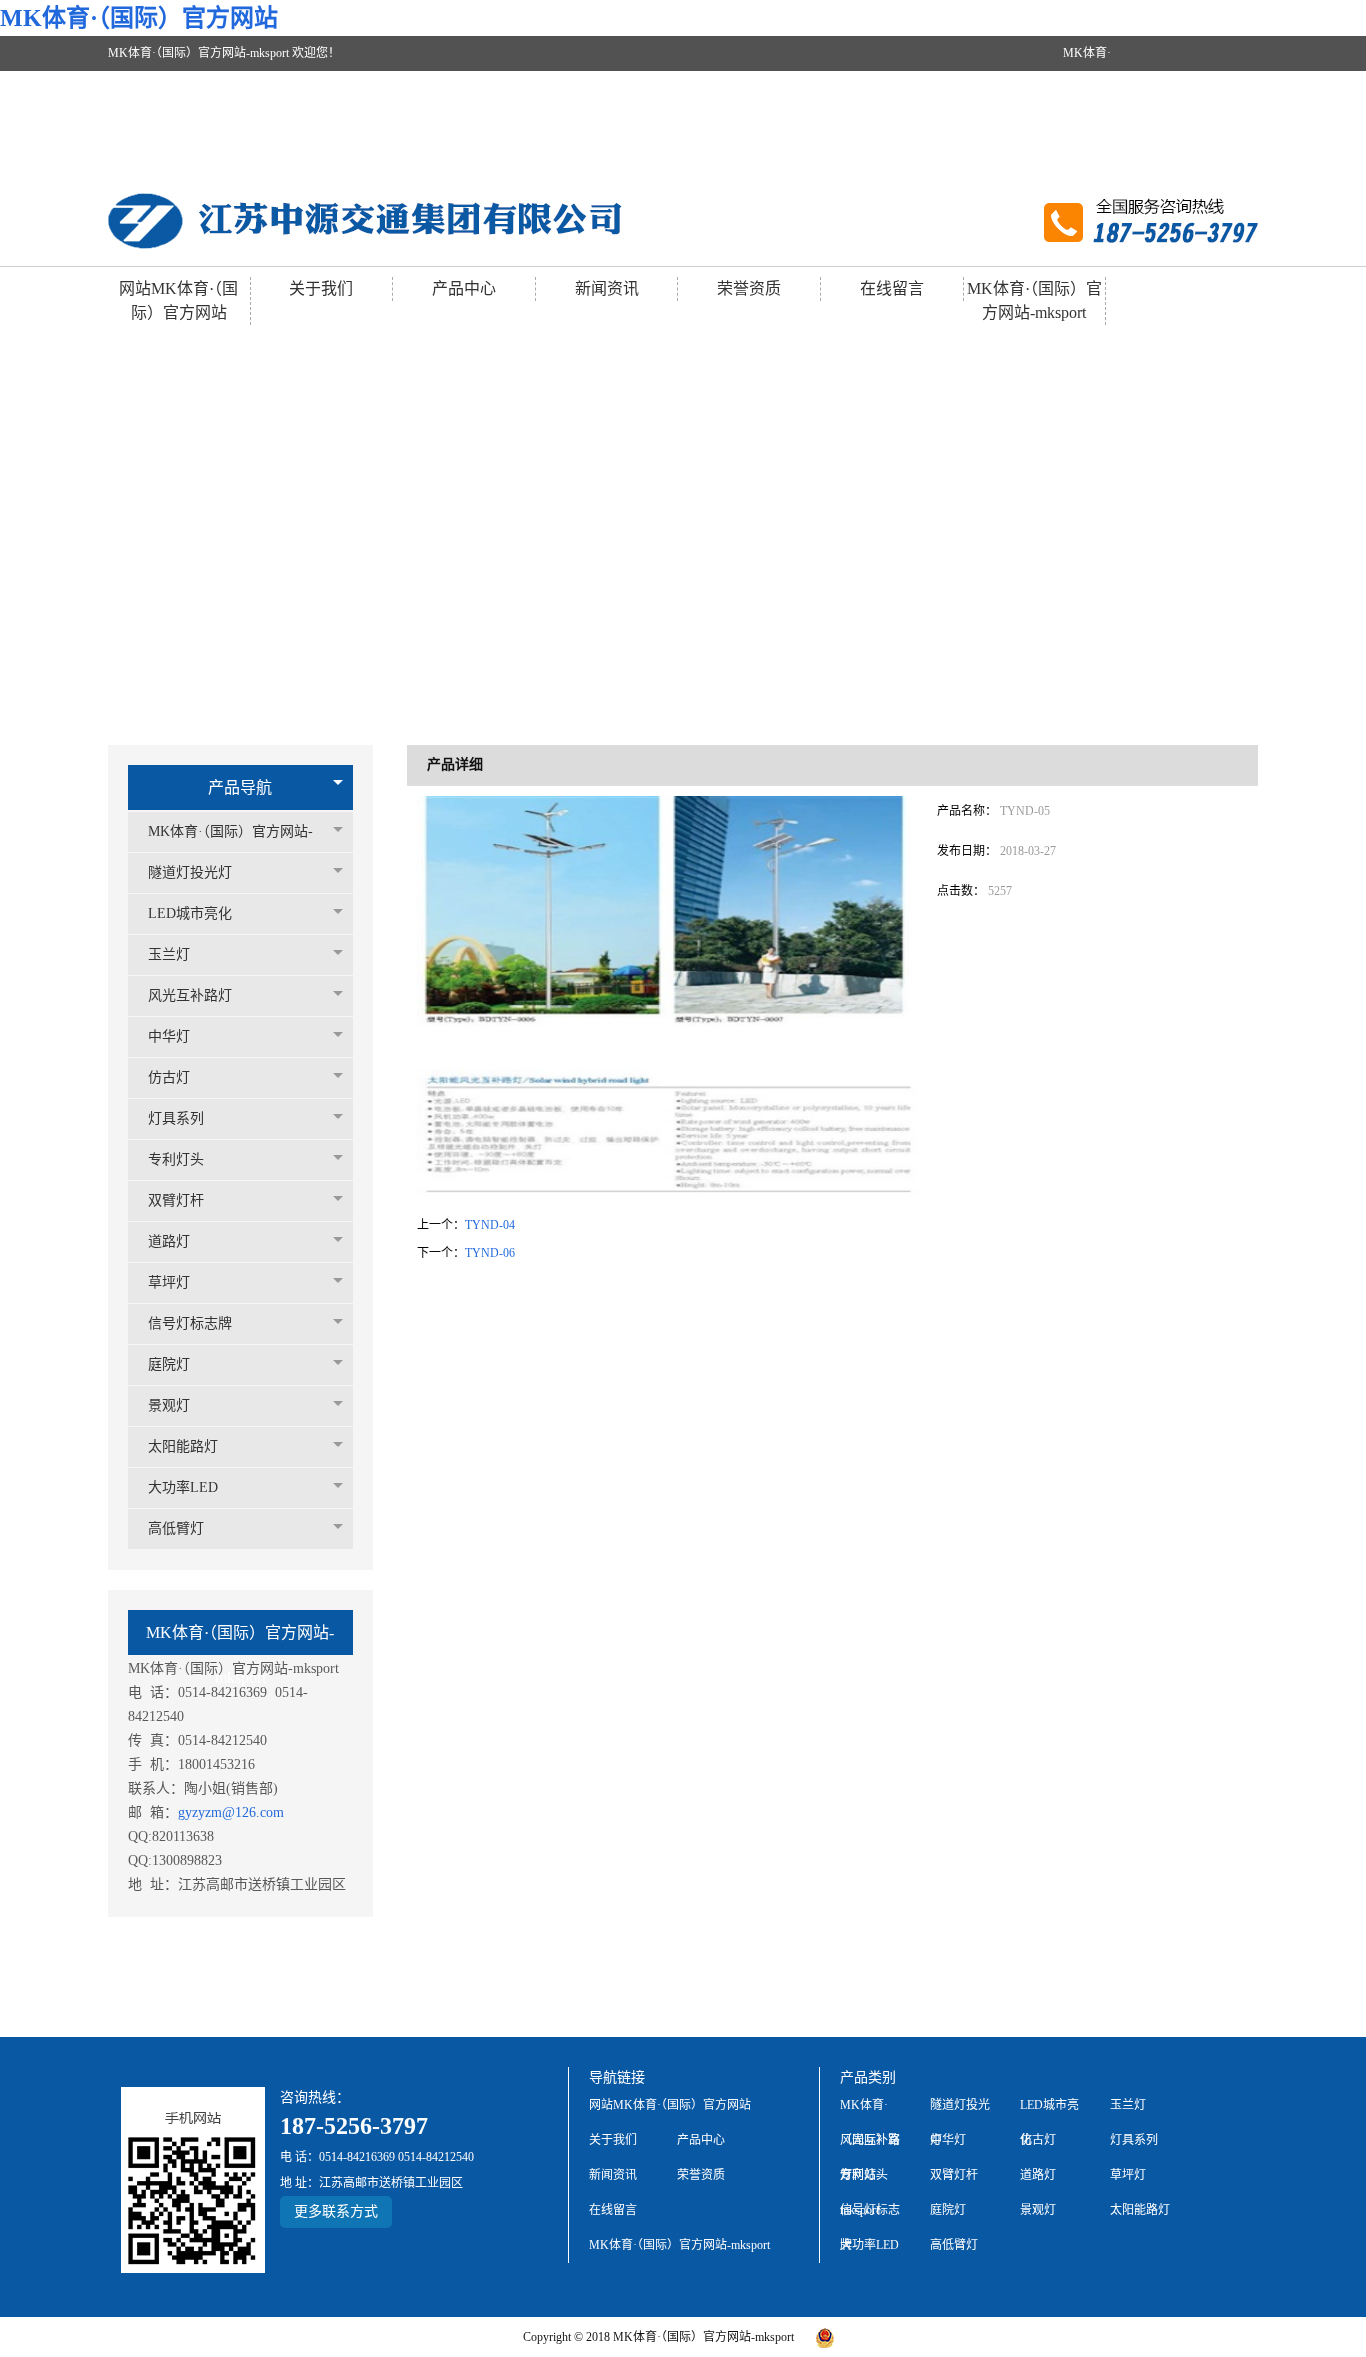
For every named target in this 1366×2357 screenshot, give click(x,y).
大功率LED (183, 1487)
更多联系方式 (336, 2211)
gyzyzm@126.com (231, 1812)
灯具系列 (176, 1118)
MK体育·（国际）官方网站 (139, 18)
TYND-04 (490, 1225)
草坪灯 (169, 1282)
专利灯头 (176, 1159)
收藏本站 (1227, 158)
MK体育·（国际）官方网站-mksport (1089, 105)
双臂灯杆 (176, 1200)
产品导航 (240, 787)
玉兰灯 (169, 954)
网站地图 (1157, 158)
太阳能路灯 (183, 1446)
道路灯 (169, 1241)
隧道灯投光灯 (190, 872)
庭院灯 (169, 1364)
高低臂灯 (176, 1528)
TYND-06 (490, 1253)
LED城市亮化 (190, 913)
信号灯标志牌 (190, 1323)
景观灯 (169, 1405)
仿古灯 (169, 1077)
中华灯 (169, 1036)
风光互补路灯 (190, 995)
